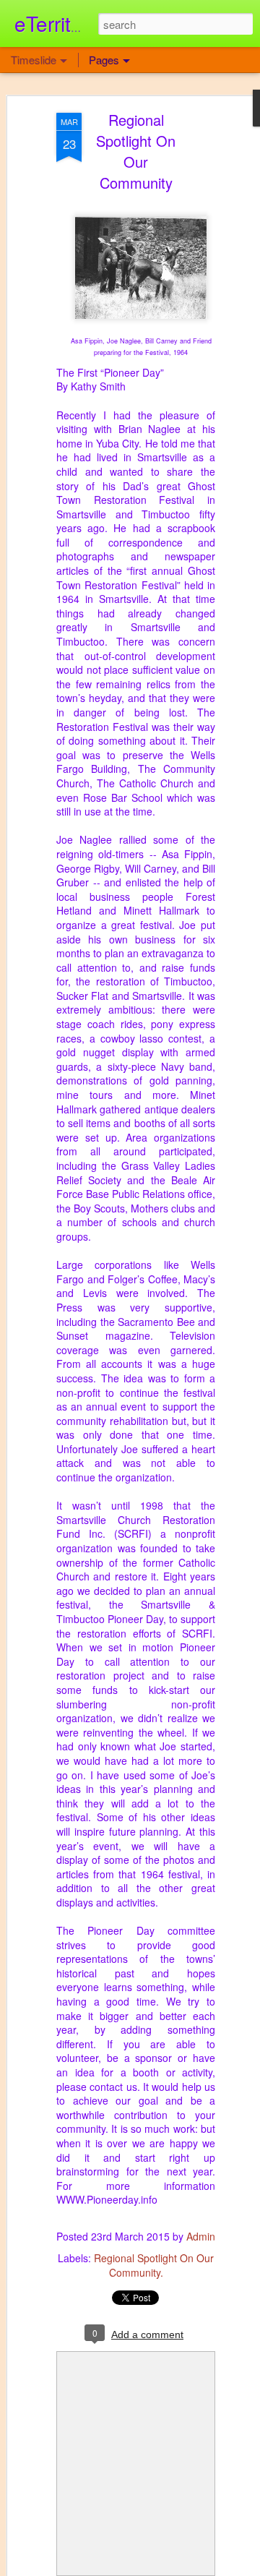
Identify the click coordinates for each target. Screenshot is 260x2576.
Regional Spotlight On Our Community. (154, 2265)
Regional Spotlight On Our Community (136, 151)
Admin (201, 2236)
